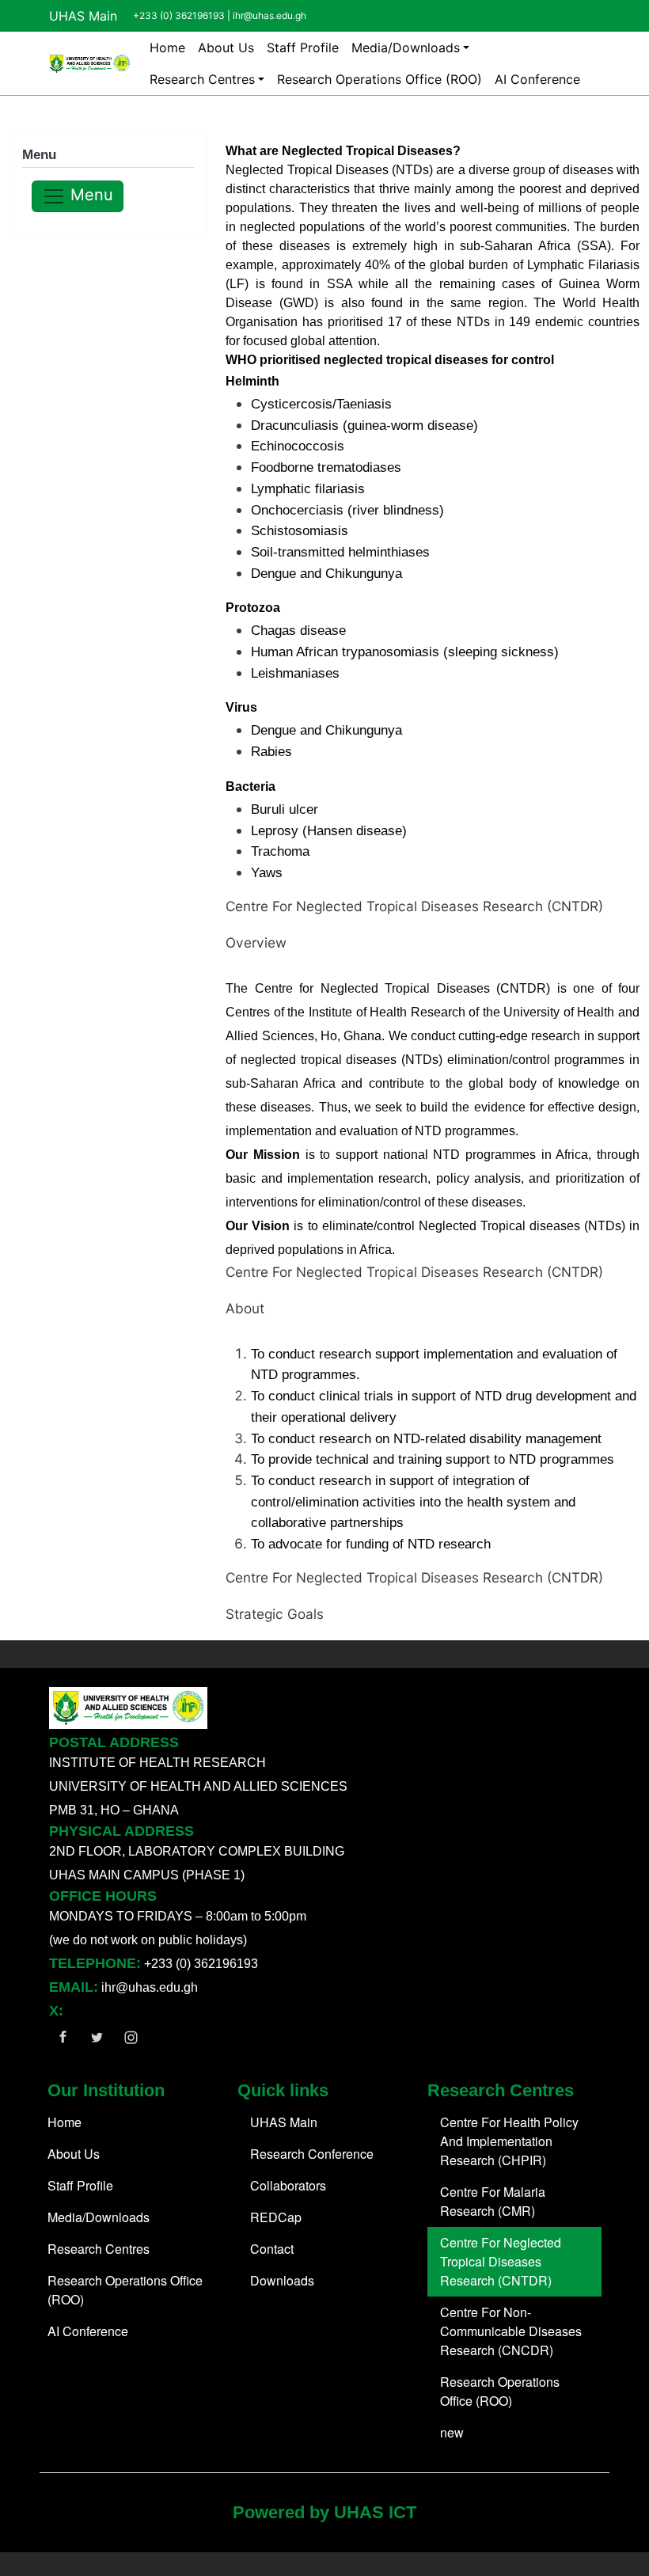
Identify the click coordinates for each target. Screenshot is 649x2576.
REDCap (276, 2217)
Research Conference (312, 2154)
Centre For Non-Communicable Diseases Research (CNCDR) (511, 2331)
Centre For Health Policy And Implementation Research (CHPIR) (509, 2141)
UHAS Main (83, 16)
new (452, 2432)
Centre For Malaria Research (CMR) (493, 2201)
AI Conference (537, 79)
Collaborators (288, 2185)
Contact (272, 2249)
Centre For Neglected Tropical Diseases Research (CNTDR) (501, 2261)
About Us (226, 47)
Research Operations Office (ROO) (380, 79)
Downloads (282, 2280)
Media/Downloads (406, 47)
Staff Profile (303, 47)
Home (167, 47)
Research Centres (202, 79)
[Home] (90, 63)
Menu (89, 196)
